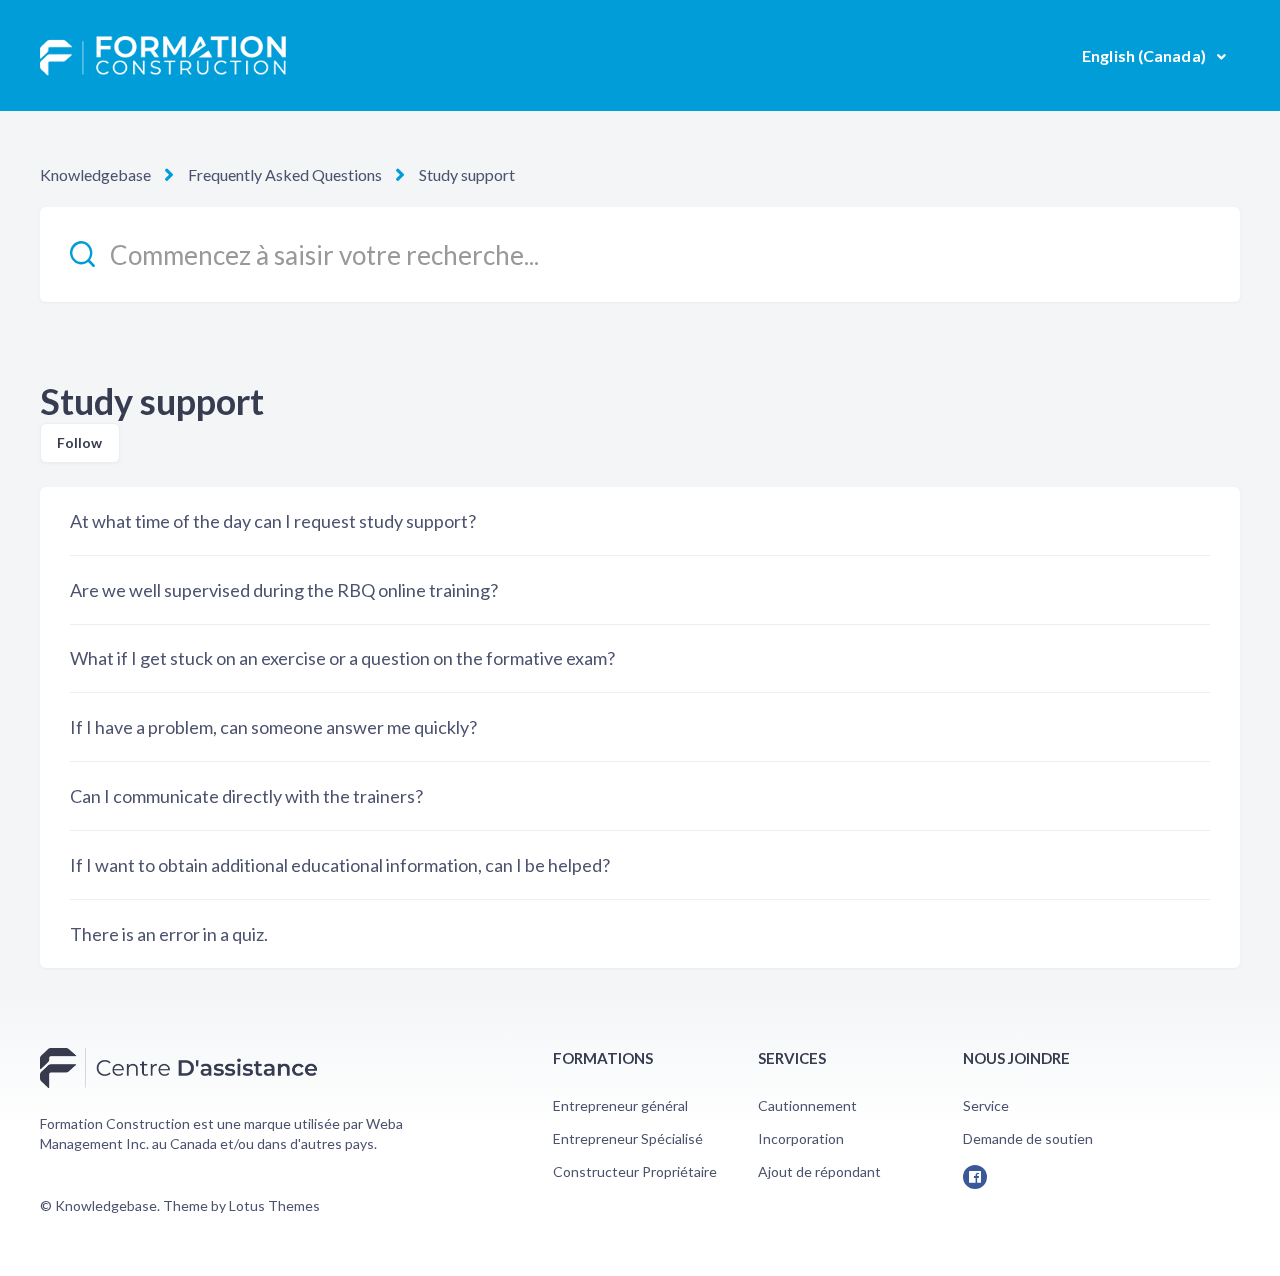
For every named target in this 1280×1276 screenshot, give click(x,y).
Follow (80, 442)
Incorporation (801, 1138)
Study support (467, 174)
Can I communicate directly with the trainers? (246, 796)
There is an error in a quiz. (169, 934)
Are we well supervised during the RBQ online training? (284, 590)
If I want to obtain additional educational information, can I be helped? (340, 865)
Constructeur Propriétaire (635, 1171)
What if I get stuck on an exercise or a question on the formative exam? (342, 658)
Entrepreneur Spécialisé (628, 1138)
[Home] (163, 56)
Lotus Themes (274, 1205)
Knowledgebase (95, 174)
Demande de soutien (1028, 1138)
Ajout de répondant (819, 1171)
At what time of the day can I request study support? (273, 521)
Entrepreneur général (620, 1105)
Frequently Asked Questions (285, 174)
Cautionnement (807, 1105)
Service (986, 1105)
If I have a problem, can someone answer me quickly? (273, 727)
